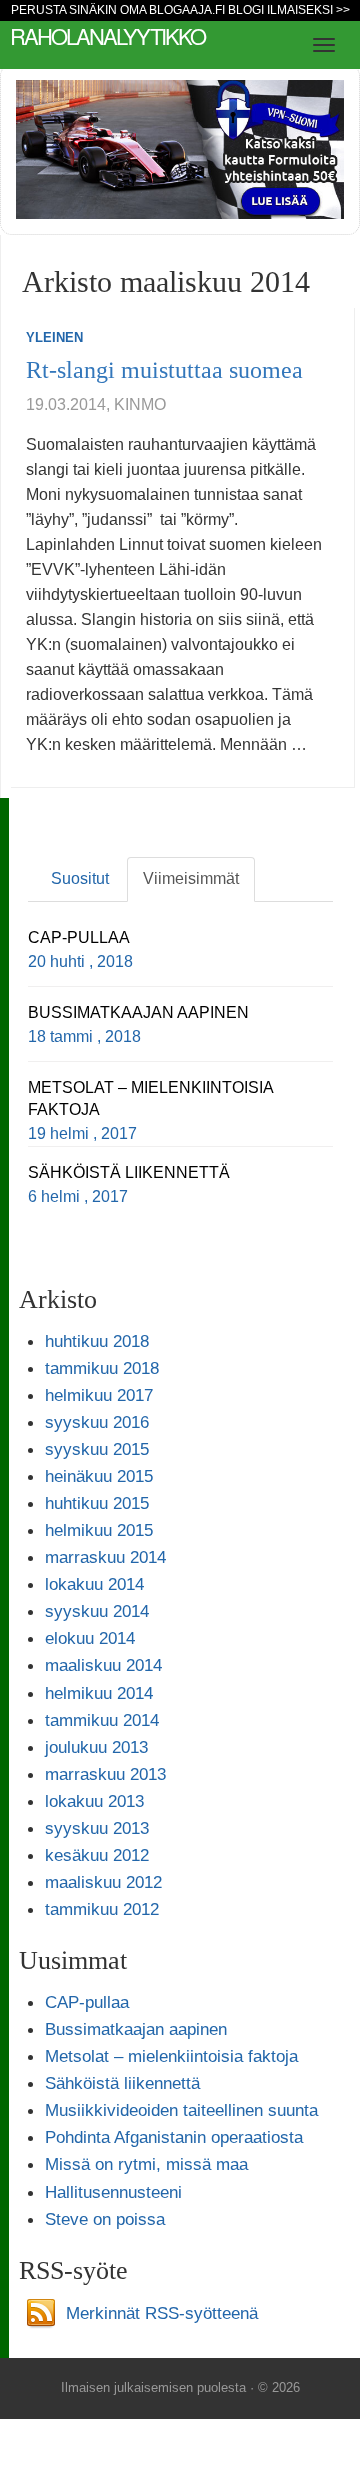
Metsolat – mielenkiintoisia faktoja (171, 2056)
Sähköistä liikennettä (122, 2083)
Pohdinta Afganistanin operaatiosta (174, 2137)
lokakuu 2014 (94, 1584)
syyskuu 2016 (97, 1422)
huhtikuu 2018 (97, 1341)
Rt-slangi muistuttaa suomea (164, 370)
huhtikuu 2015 (97, 1503)
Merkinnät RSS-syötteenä (162, 2313)
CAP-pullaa (87, 2002)
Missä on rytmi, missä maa (146, 2164)
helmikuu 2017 (99, 1395)
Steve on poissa (105, 2219)
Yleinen (54, 337)
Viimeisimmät (191, 878)
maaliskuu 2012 (103, 1882)
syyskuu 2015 (97, 1449)
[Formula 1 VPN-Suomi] (180, 148)
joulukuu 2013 (96, 1747)
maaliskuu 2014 (103, 1665)
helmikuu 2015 (99, 1530)
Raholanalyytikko (107, 35)
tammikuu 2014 (102, 1720)
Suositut (80, 878)
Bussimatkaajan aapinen (136, 2029)
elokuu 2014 (90, 1638)
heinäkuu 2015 (99, 1476)
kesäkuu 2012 (97, 1855)
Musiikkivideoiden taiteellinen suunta (181, 2110)
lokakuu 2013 (94, 1801)
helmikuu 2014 (99, 1693)
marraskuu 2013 (105, 1774)
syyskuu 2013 (97, 1828)
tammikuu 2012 (102, 1909)
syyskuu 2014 (97, 1611)
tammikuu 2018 (102, 1368)
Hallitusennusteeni (113, 2192)
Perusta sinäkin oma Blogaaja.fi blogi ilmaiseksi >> (180, 10)
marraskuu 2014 (105, 1557)
